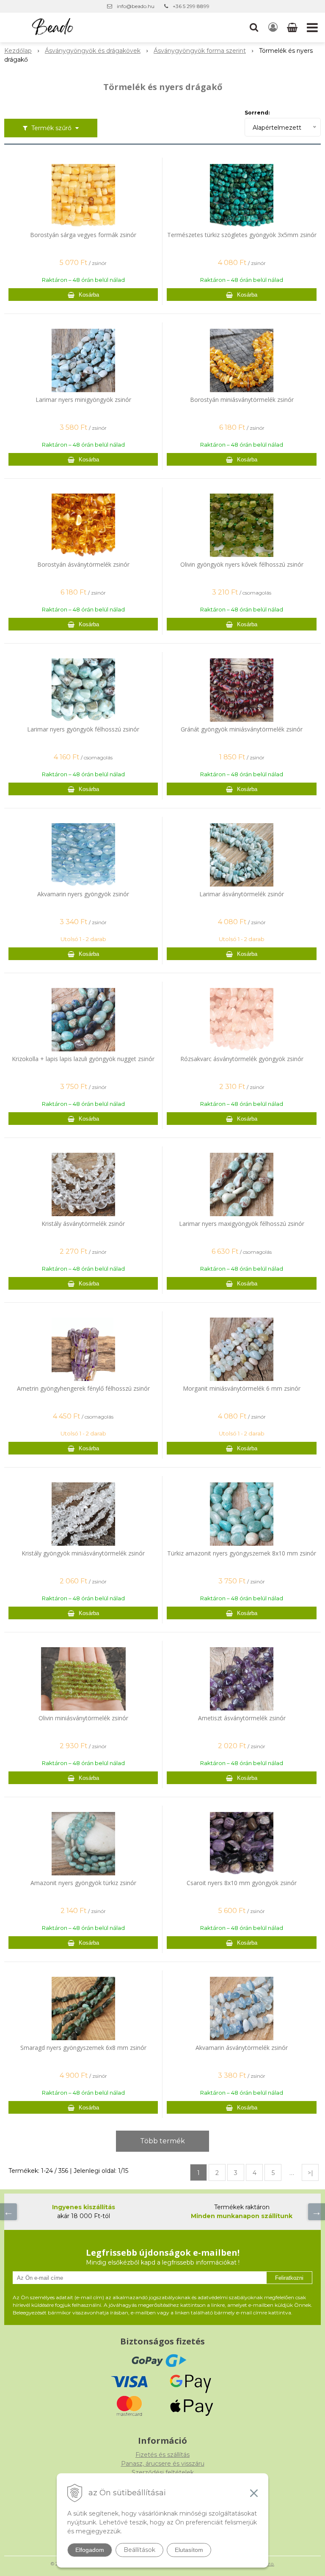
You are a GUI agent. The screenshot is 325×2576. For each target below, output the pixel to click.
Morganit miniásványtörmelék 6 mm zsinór (242, 1389)
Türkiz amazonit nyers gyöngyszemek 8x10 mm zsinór (242, 1553)
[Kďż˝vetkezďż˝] (317, 2212)
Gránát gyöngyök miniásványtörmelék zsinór (242, 729)
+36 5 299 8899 (191, 6)
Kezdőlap (18, 51)
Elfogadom (90, 2550)
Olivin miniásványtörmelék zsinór (83, 1718)
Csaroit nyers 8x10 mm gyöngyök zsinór (242, 1883)
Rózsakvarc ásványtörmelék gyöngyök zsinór (242, 1059)
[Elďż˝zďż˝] (8, 2212)
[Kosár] (293, 27)
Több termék (162, 2141)
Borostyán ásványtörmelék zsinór (83, 565)
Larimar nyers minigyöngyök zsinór (83, 400)
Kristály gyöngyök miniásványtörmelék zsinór (83, 1553)
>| (310, 2173)
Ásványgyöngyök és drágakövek (93, 51)
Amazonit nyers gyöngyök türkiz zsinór (83, 1883)
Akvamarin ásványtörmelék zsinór (242, 2048)
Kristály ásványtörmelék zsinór (83, 1224)
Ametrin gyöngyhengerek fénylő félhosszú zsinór (83, 1389)
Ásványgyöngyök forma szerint (200, 51)
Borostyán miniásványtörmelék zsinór (242, 400)
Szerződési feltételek (163, 2472)
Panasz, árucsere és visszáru (163, 2464)
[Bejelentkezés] (273, 27)
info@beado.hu (136, 6)
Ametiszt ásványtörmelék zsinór (242, 1718)
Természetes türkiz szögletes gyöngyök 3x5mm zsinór (242, 235)
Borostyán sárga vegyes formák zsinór (83, 235)
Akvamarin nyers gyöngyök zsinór (83, 894)
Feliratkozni (289, 2278)
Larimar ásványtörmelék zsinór (242, 894)
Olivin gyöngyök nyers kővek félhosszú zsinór (242, 565)
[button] (254, 27)
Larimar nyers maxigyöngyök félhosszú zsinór (242, 1224)
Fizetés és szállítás (162, 2455)
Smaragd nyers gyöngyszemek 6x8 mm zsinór (83, 2048)
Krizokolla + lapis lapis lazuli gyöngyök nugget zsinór (83, 1059)
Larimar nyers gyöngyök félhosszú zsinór (83, 729)
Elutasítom (189, 2550)
